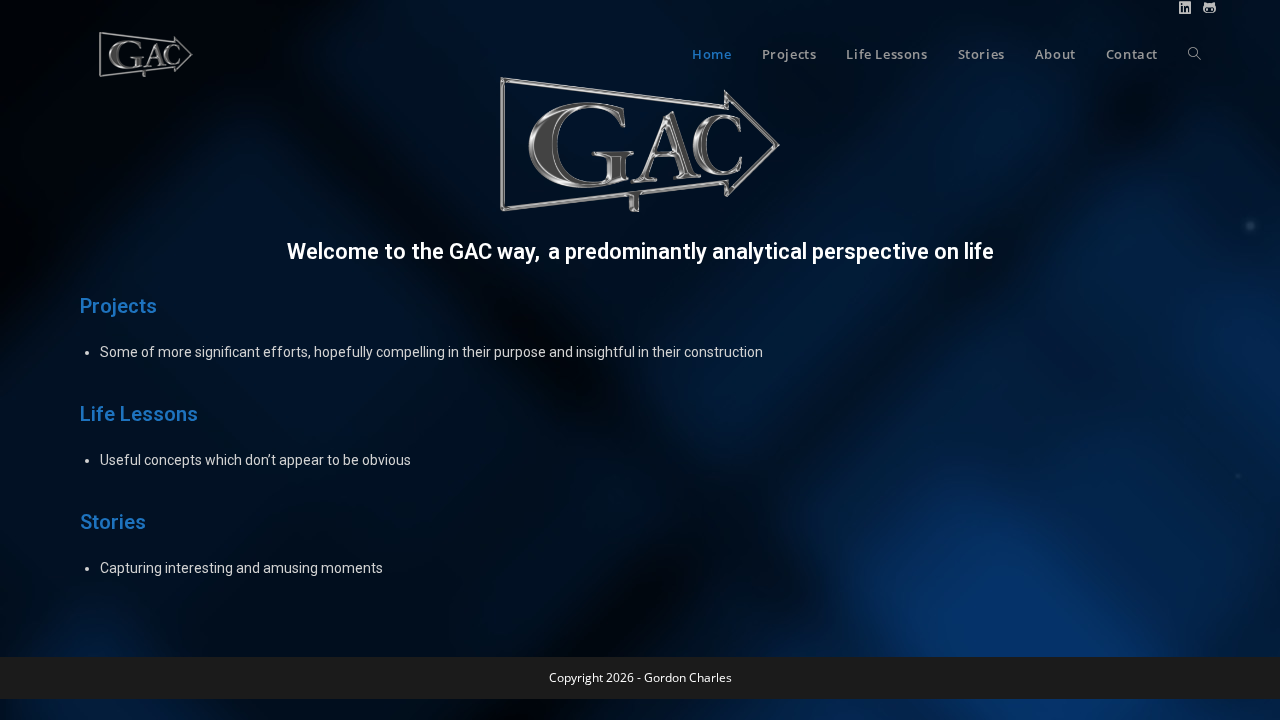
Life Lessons (139, 414)
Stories (113, 522)
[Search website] (1194, 54)
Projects (118, 306)
